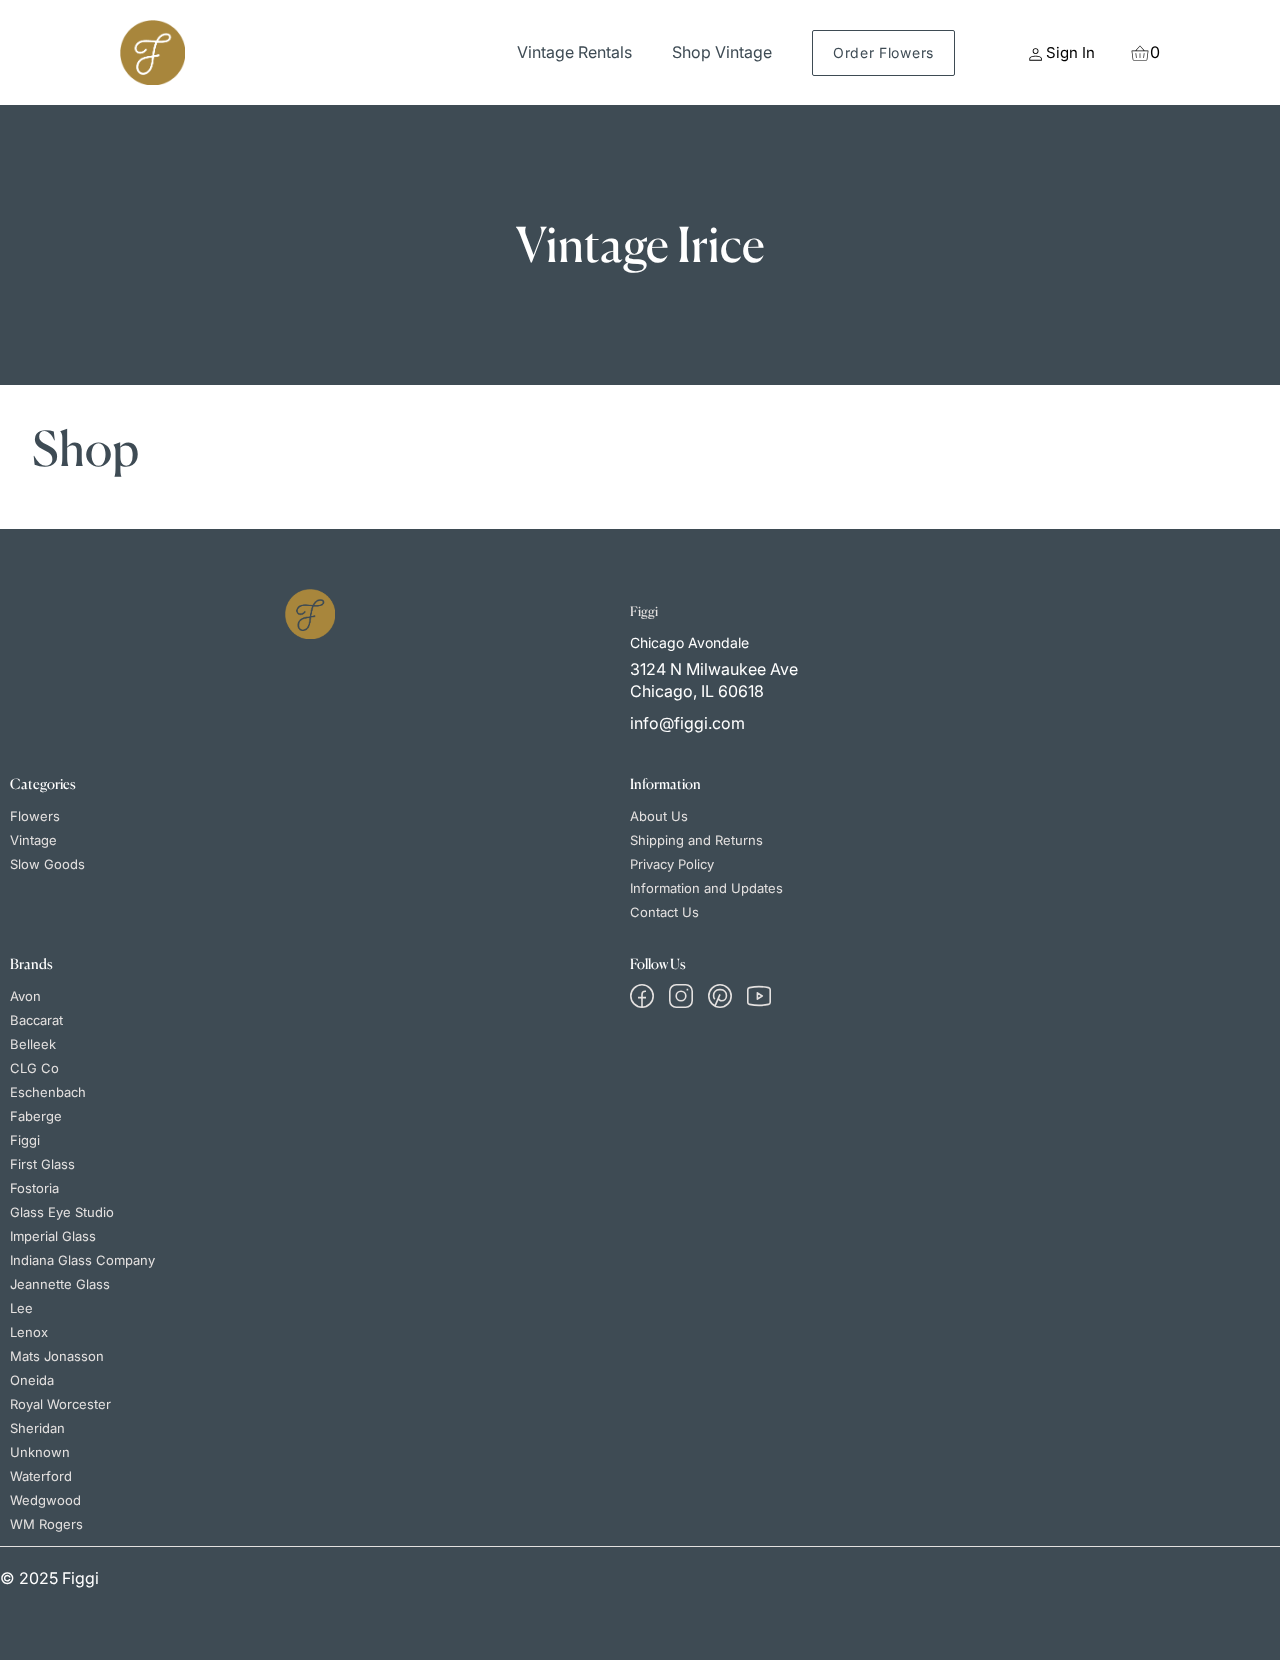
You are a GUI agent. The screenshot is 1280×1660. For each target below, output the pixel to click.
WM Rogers (46, 1524)
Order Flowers (883, 52)
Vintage (33, 840)
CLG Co (34, 1068)
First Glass (42, 1164)
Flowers (35, 816)
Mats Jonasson (57, 1356)
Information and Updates (706, 888)
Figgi (25, 1140)
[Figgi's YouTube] (759, 996)
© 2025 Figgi (49, 1578)
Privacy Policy (672, 864)
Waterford (41, 1476)
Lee (21, 1308)
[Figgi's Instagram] (681, 996)
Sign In (1070, 52)
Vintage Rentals (574, 52)
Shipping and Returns (696, 840)
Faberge (36, 1116)
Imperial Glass (53, 1236)
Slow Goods (47, 864)
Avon (25, 996)
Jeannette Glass (60, 1284)
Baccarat (36, 1020)
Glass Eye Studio (62, 1212)
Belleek (33, 1044)
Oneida (32, 1380)
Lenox (29, 1332)
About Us (659, 816)
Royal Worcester (60, 1404)
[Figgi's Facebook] (642, 996)
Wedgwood (45, 1500)
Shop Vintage (722, 52)
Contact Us (664, 912)
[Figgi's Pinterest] (720, 996)
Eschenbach (48, 1092)
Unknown (40, 1452)
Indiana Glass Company (82, 1260)
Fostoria (34, 1188)
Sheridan (37, 1428)
